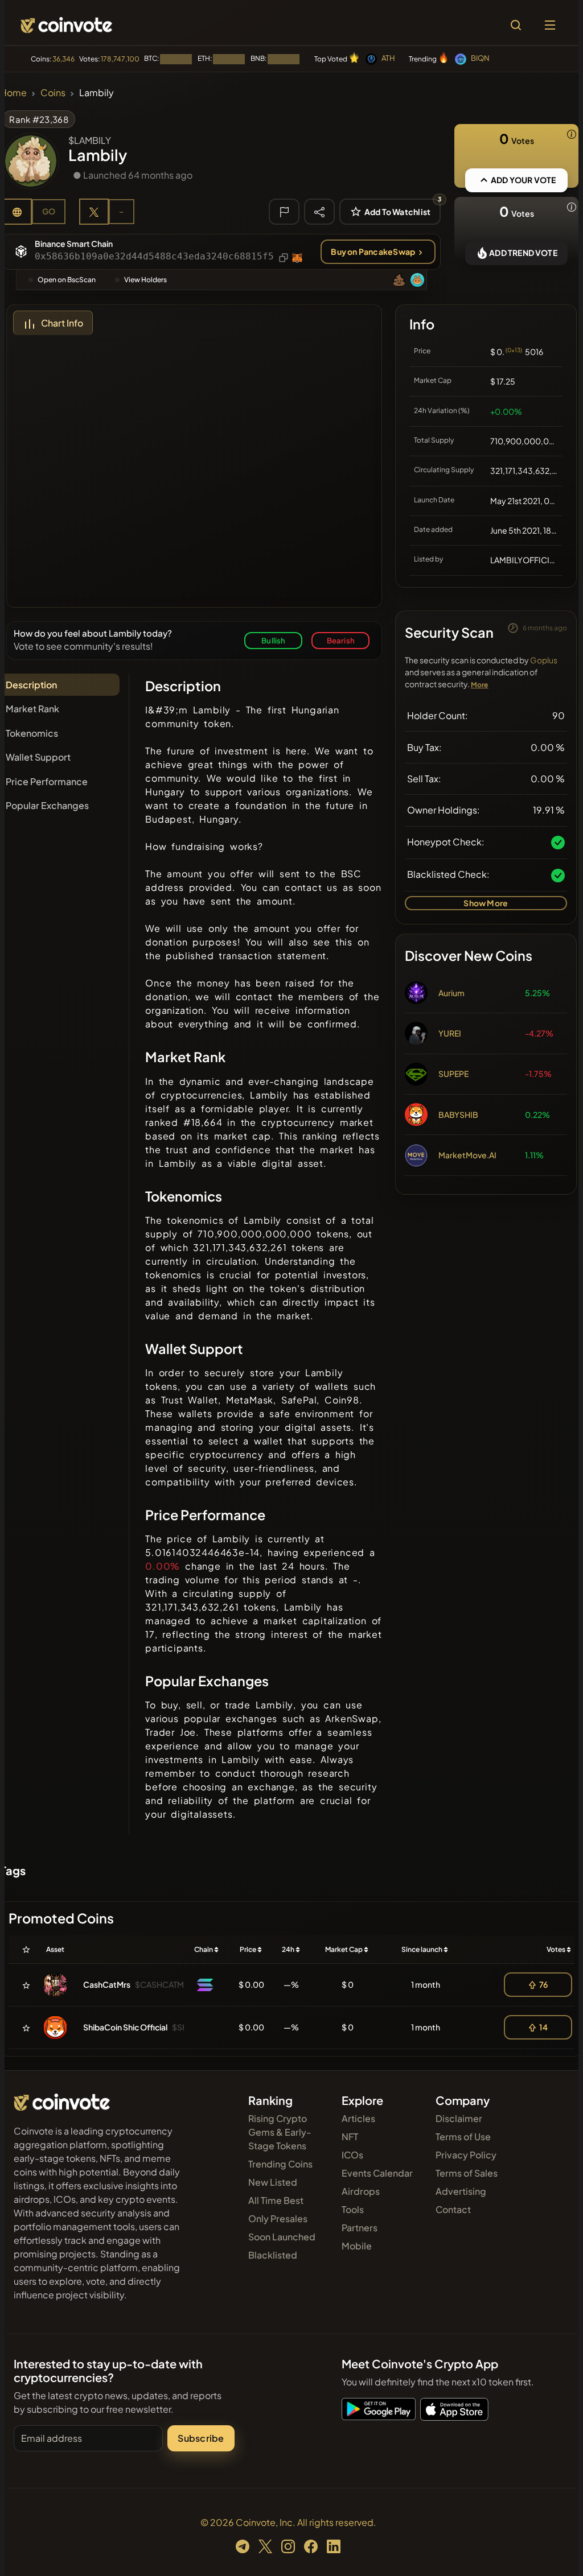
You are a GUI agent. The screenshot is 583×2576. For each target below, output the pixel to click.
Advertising (461, 2191)
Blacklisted (273, 2255)
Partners (360, 2228)
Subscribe (201, 2438)
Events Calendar (377, 2173)
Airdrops (361, 2191)
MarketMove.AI (467, 1155)
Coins (53, 92)
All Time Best (276, 2200)
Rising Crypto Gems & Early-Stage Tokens (280, 2132)
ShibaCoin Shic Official (125, 2027)
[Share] (319, 211)
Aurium (451, 993)
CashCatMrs (107, 1984)
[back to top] (555, 2551)
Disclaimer (459, 2118)
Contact (453, 2209)
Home (13, 92)
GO (49, 211)
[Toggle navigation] (550, 25)
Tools (353, 2209)
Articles (358, 2118)
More (480, 685)
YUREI (450, 1033)
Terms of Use (463, 2137)
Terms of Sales (467, 2173)
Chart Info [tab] (62, 323)
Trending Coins (280, 2164)
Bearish (341, 640)
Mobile (357, 2246)
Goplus (544, 660)
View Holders (145, 280)
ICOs (352, 2155)
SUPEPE (453, 1074)
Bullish (273, 640)
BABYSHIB (458, 1114)
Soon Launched (282, 2237)
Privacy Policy (466, 2155)
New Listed (273, 2182)
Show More (486, 903)
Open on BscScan (67, 280)
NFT (350, 2137)
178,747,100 (120, 59)
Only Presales (278, 2218)
